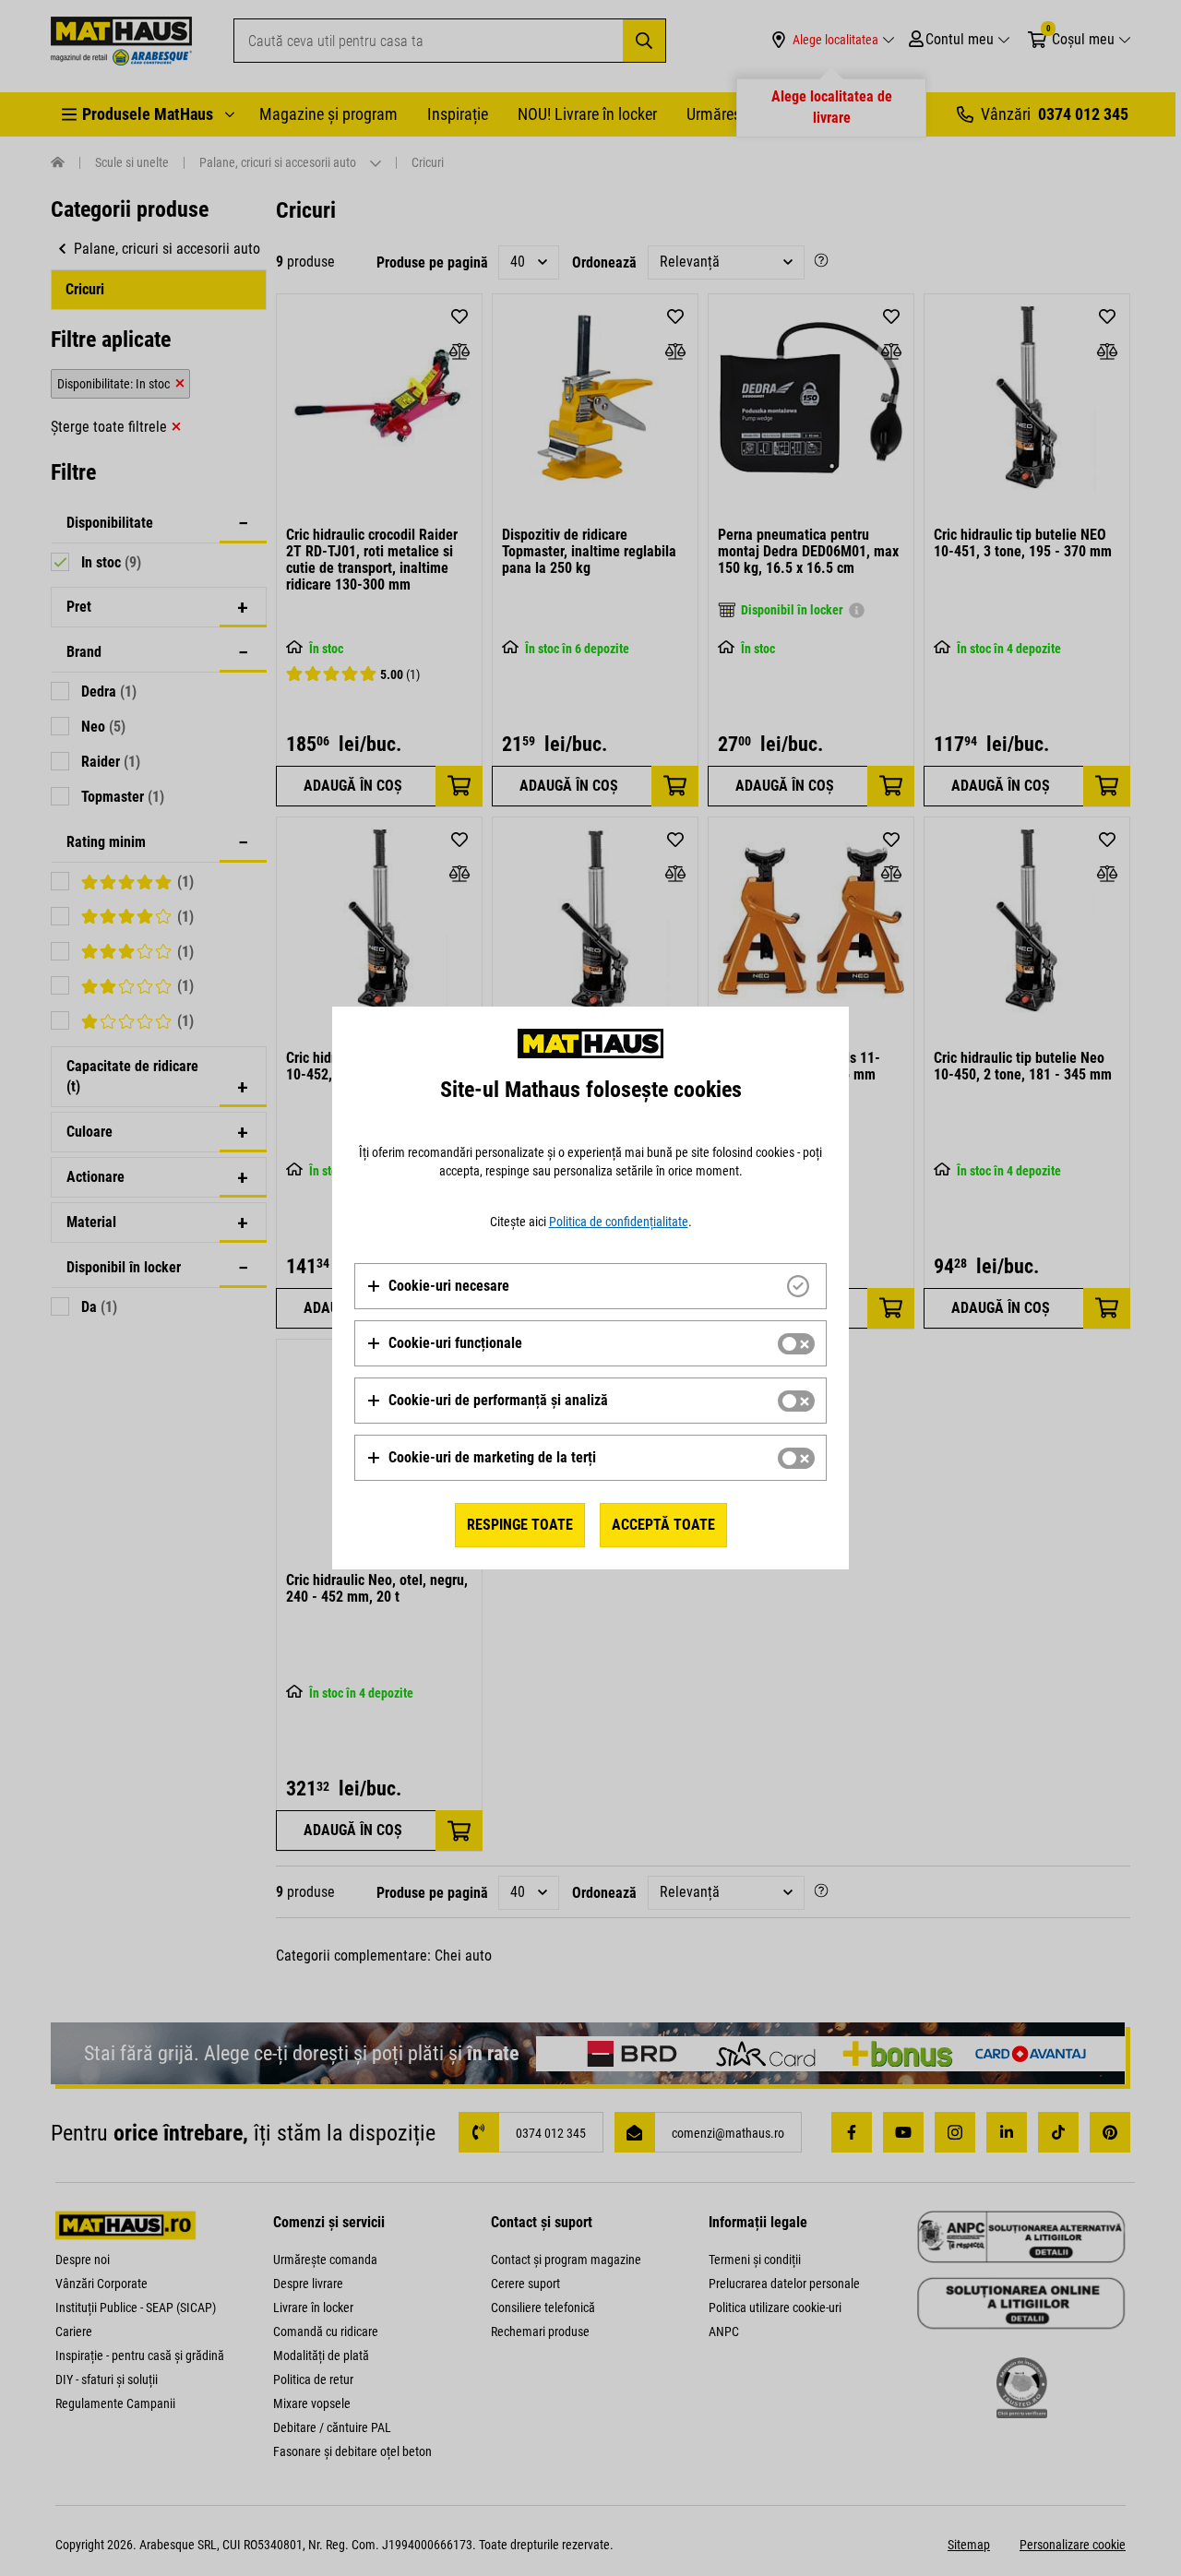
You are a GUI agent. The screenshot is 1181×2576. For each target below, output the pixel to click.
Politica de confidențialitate (619, 1222)
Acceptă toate (663, 1525)
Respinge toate (520, 1525)
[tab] (590, 1286)
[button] (438, 1286)
